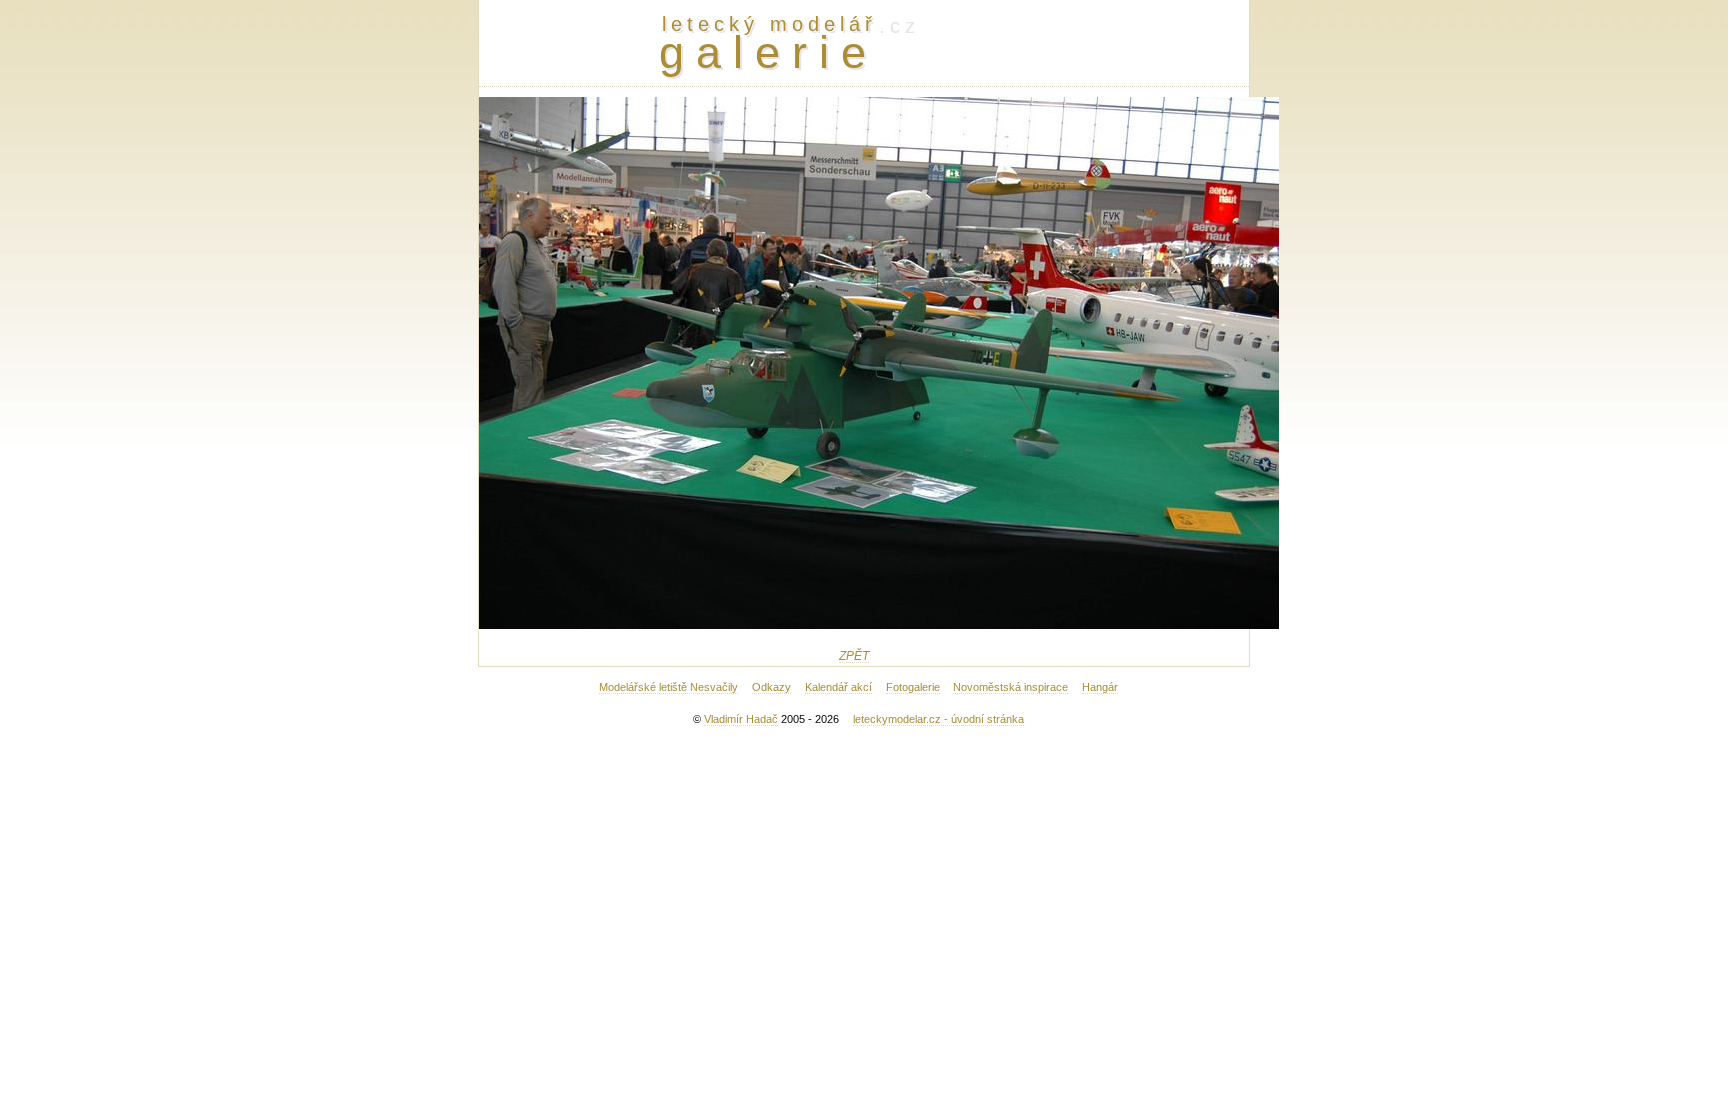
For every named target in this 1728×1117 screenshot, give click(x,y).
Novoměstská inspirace (1010, 687)
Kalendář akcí (838, 687)
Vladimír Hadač (741, 719)
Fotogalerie (913, 687)
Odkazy (771, 687)
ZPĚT (854, 656)
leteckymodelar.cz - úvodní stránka (938, 719)
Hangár (1100, 687)
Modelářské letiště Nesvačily (668, 687)
